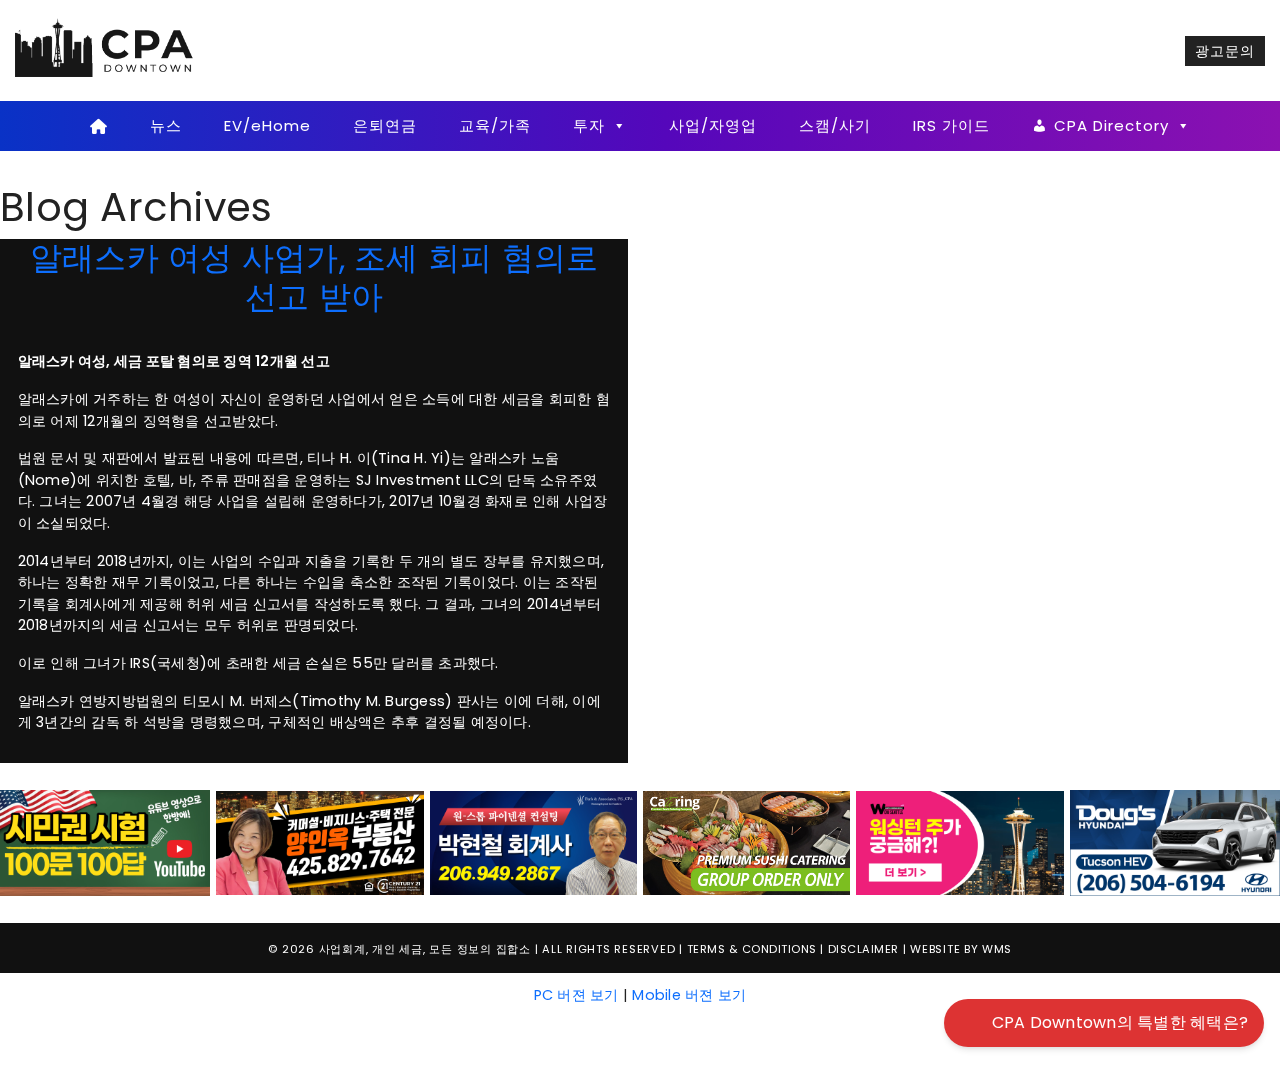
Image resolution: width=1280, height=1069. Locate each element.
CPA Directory (1111, 125)
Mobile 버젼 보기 (689, 995)
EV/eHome (267, 125)
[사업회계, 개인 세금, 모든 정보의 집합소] (105, 50)
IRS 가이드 (951, 125)
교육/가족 (495, 125)
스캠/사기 (835, 125)
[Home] (98, 126)
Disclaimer (863, 949)
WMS (997, 949)
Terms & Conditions (752, 949)
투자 (589, 125)
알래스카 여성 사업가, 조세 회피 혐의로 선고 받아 (314, 276)
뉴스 (166, 125)
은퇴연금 (385, 125)
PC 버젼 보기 (576, 995)
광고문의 (1225, 51)
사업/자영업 (713, 125)
